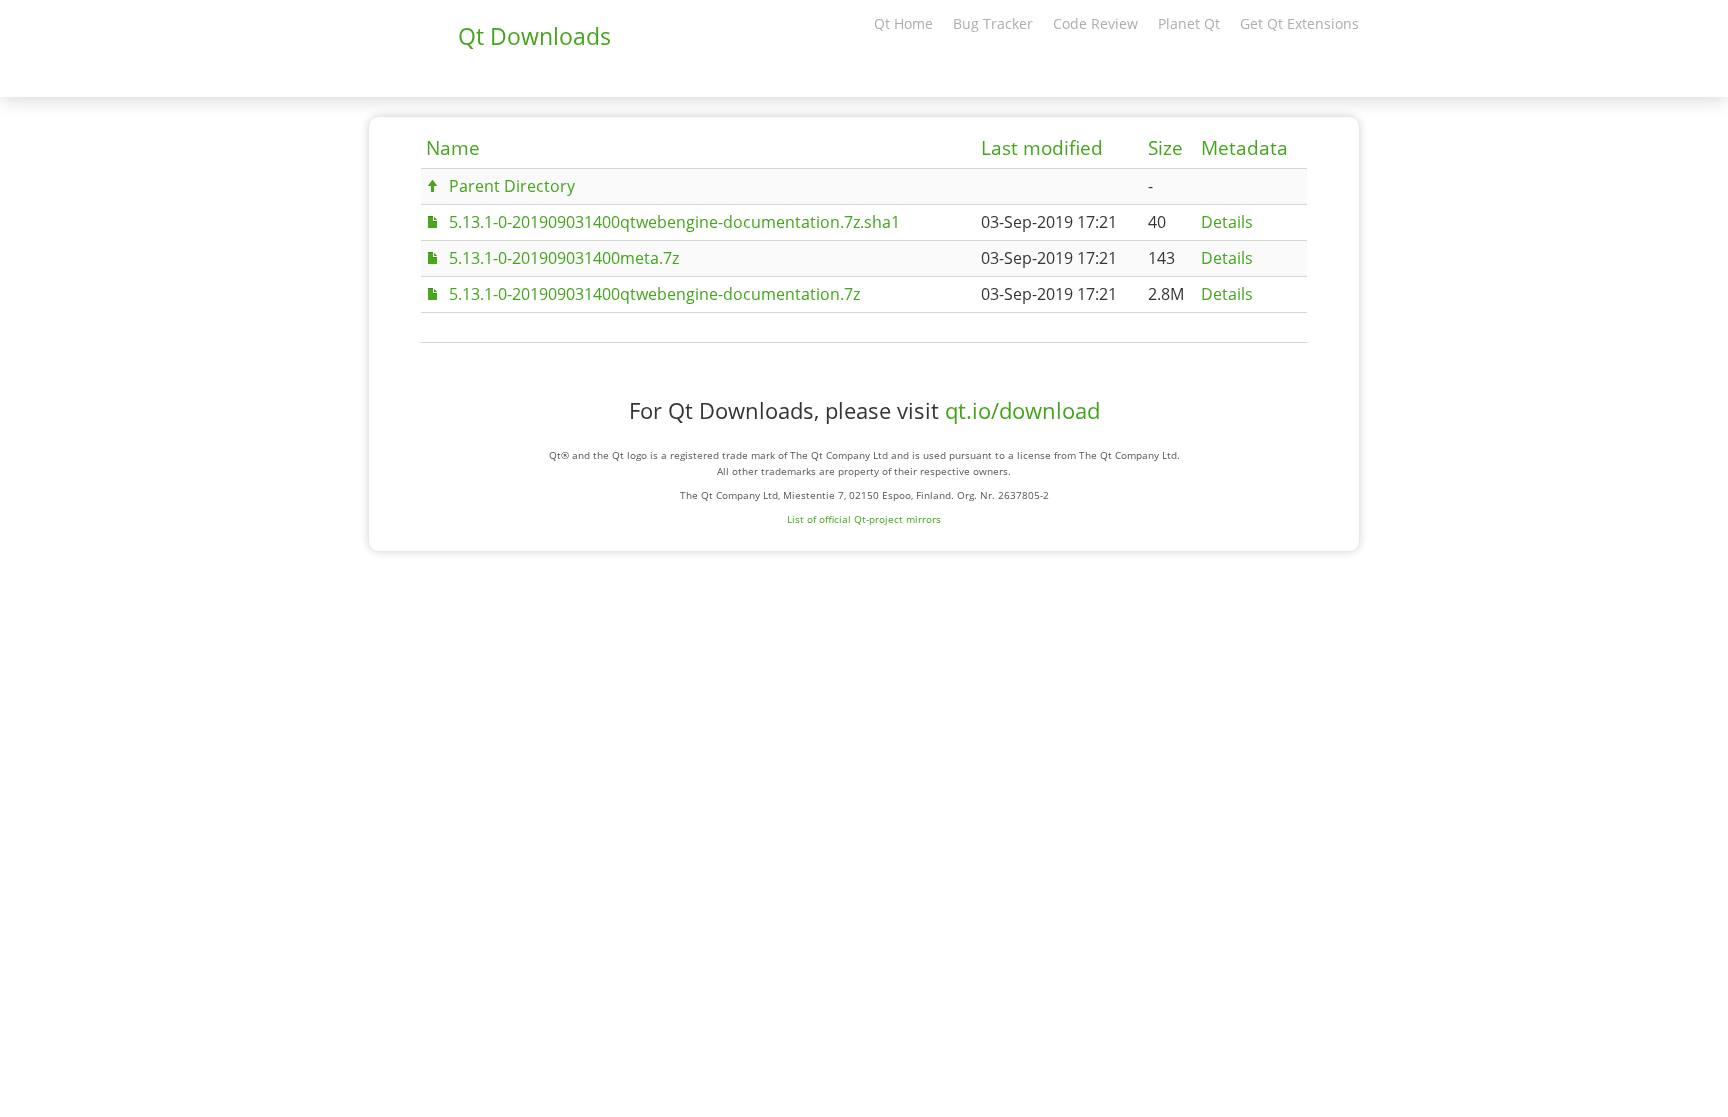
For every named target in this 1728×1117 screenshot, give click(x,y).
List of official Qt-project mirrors (864, 519)
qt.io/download (1022, 410)
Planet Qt (1189, 23)
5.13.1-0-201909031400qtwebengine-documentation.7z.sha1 (674, 222)
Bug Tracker (993, 23)
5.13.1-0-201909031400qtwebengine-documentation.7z (654, 294)
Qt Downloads (534, 36)
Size (1165, 148)
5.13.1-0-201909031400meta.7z (564, 258)
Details (1227, 222)
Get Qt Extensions (1299, 23)
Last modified (1042, 148)
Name (453, 148)
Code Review (1095, 23)
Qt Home (903, 23)
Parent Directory (512, 186)
